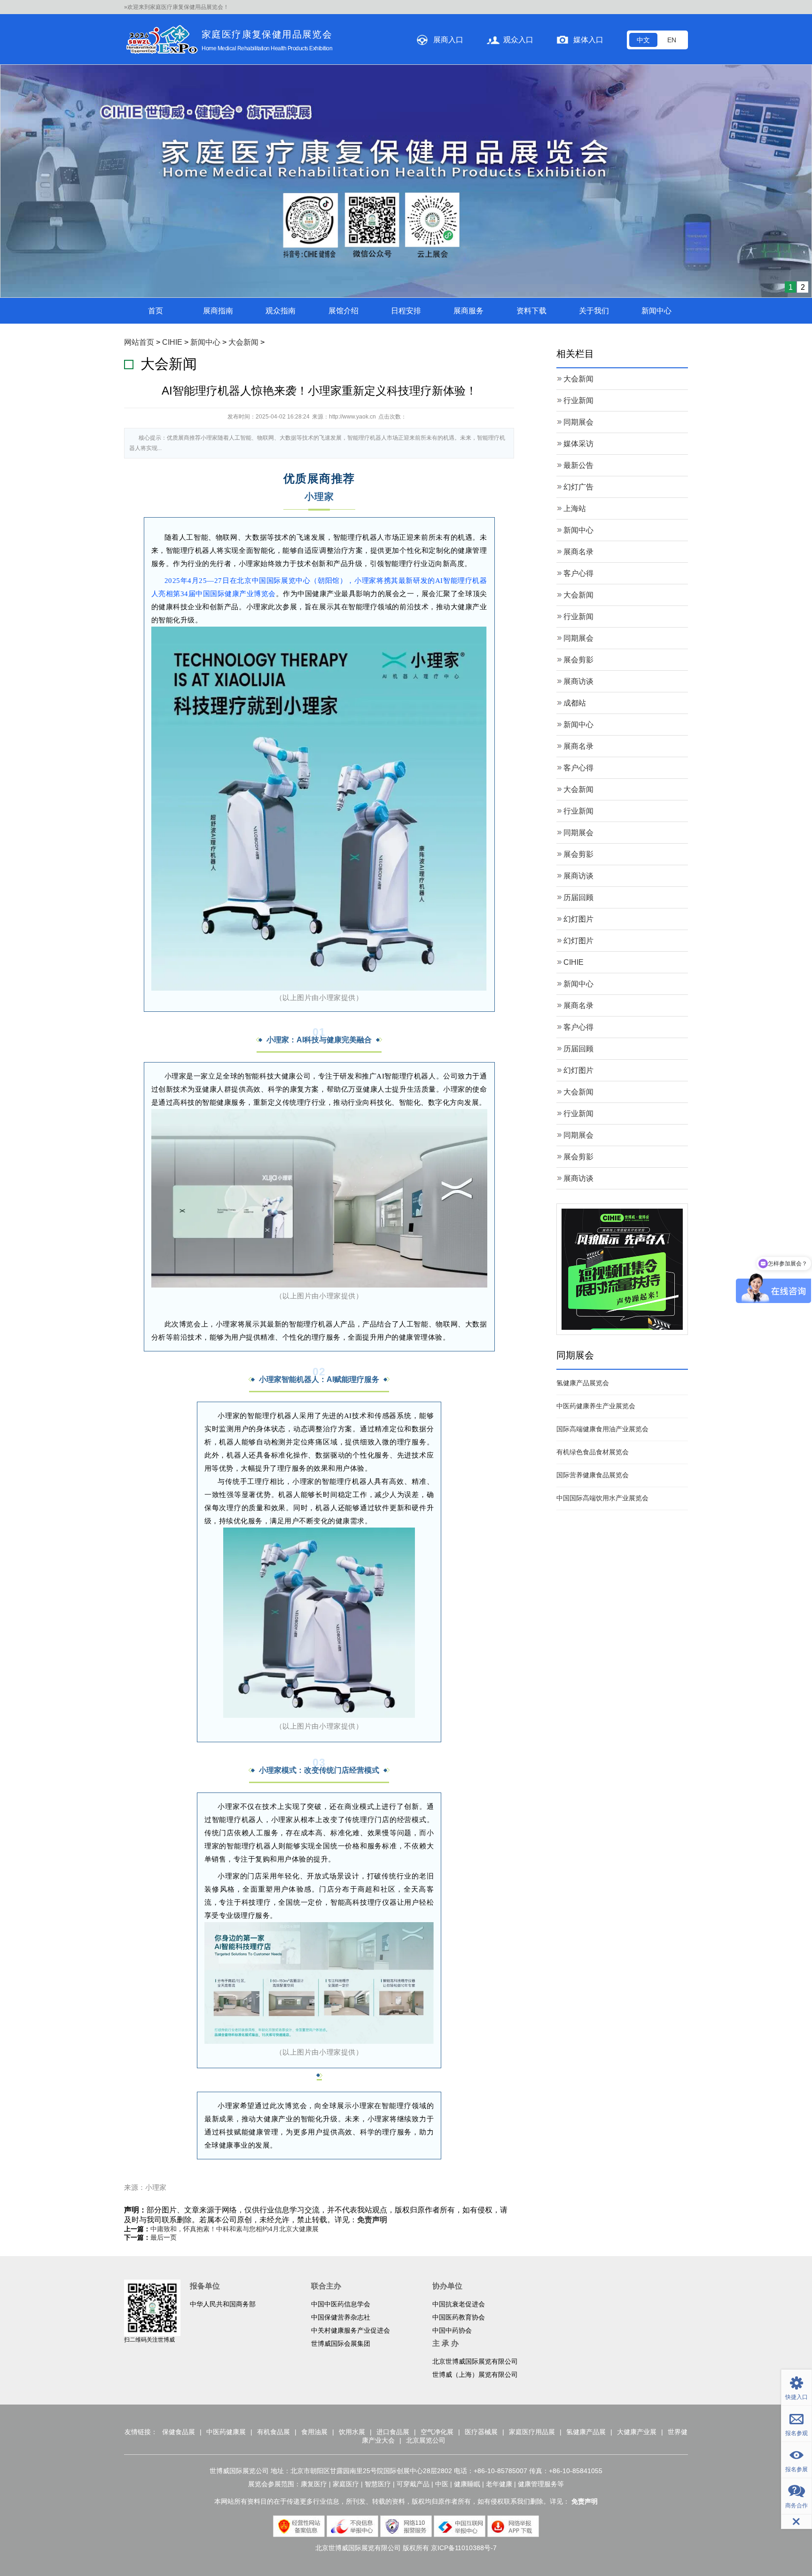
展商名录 (578, 329)
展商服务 (468, 88)
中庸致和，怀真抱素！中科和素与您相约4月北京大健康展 (234, 2006)
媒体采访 (578, 221)
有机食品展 (273, 2209)
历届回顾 (578, 675)
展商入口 (448, 40)
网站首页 (139, 120)
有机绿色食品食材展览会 (593, 1229)
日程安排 (406, 88)
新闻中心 (656, 88)
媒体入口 (588, 40)
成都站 (575, 480)
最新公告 (578, 243)
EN (672, 40)
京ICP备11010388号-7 (464, 2325)
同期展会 (578, 199)
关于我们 (594, 88)
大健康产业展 (637, 2209)
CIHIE (172, 120)
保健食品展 (179, 2209)
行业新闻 (578, 178)
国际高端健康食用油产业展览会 (602, 1206)
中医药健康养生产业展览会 (596, 1183)
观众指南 (281, 88)
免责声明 (372, 1997)
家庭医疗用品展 (532, 2209)
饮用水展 (352, 2209)
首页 (156, 88)
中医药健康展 (226, 2209)
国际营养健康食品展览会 (593, 1252)
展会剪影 (578, 437)
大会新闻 (243, 120)
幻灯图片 (578, 696)
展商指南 (218, 88)
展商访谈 (578, 459)
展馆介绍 (344, 88)
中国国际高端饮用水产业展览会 (602, 1275)
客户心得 (578, 351)
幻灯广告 (578, 264)
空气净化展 (437, 2209)
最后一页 (164, 2015)
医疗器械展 (481, 2209)
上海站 (575, 286)
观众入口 (518, 40)
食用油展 (314, 2209)
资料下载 (531, 88)
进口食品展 (393, 2209)
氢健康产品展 (586, 2209)
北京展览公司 (426, 2218)
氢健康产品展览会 (583, 1160)
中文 (643, 40)
